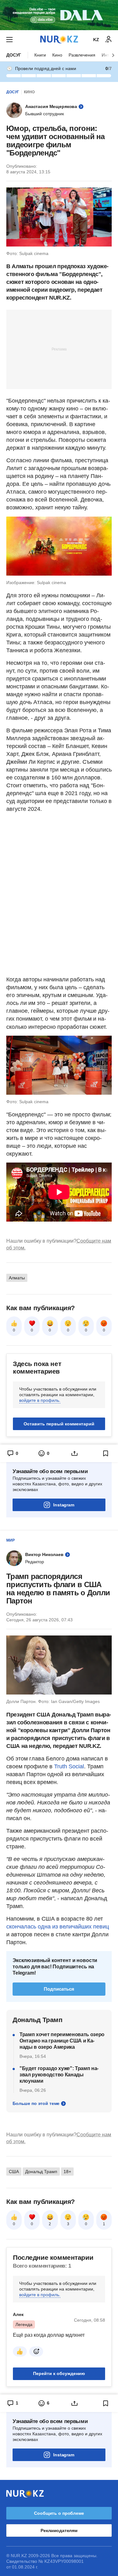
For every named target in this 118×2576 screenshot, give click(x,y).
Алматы (17, 1278)
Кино (57, 55)
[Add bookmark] (106, 1453)
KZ (96, 40)
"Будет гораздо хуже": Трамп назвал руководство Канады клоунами (59, 2075)
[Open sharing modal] (75, 1453)
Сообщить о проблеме (59, 2513)
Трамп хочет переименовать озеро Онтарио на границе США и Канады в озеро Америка (62, 2041)
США (14, 2172)
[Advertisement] (59, 349)
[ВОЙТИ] (109, 40)
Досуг (14, 55)
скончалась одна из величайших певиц (58, 1927)
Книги (40, 55)
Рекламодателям (59, 2530)
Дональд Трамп (41, 2172)
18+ (67, 2172)
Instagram (64, 1505)
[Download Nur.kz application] (59, 15)
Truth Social (69, 1766)
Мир (11, 1540)
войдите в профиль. (40, 1400)
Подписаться (59, 1989)
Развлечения (82, 55)
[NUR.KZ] (59, 39)
